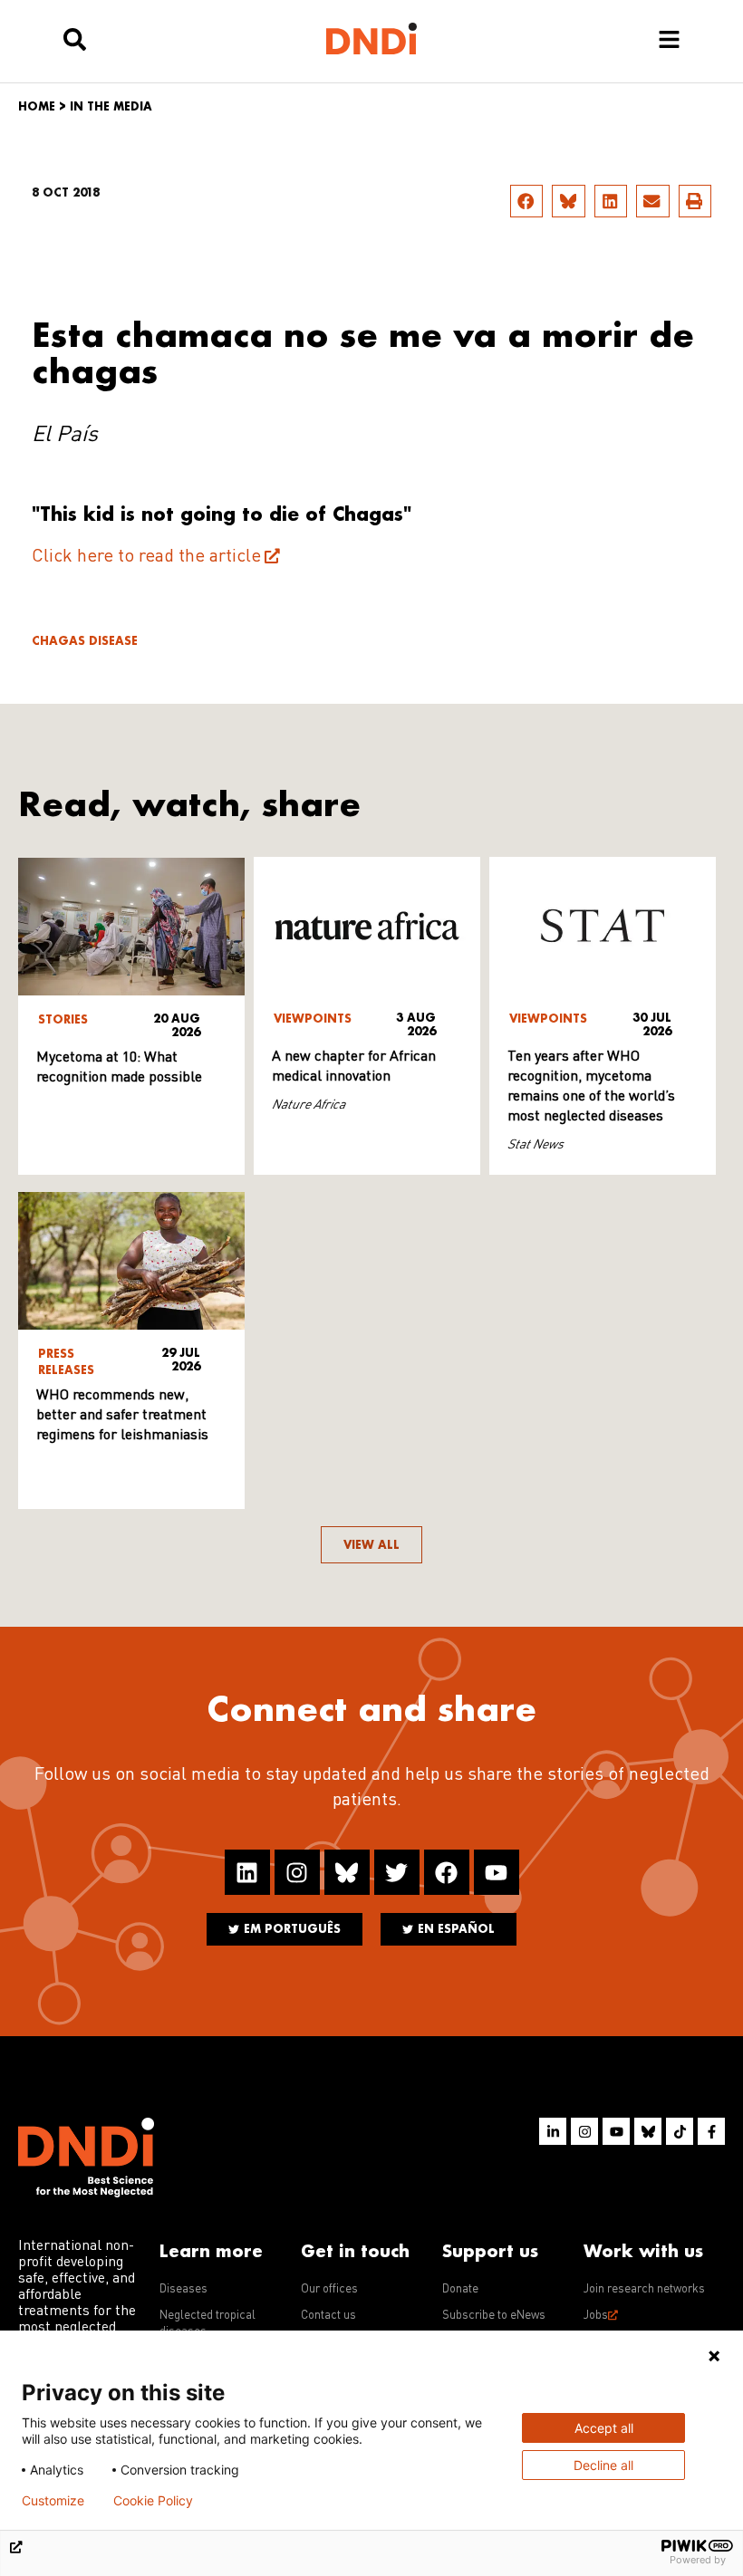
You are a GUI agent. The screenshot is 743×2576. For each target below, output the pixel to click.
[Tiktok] (680, 2131)
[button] (526, 201)
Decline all (603, 2465)
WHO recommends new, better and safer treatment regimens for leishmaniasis (122, 1416)
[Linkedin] (247, 1872)
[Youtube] (497, 1872)
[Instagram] (297, 1872)
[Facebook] (447, 1872)
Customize (53, 2501)
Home (37, 106)
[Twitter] (397, 1872)
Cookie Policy (153, 2501)
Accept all (604, 2428)
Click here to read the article (146, 557)
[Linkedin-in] (553, 2131)
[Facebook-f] (711, 2131)
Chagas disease (85, 641)
